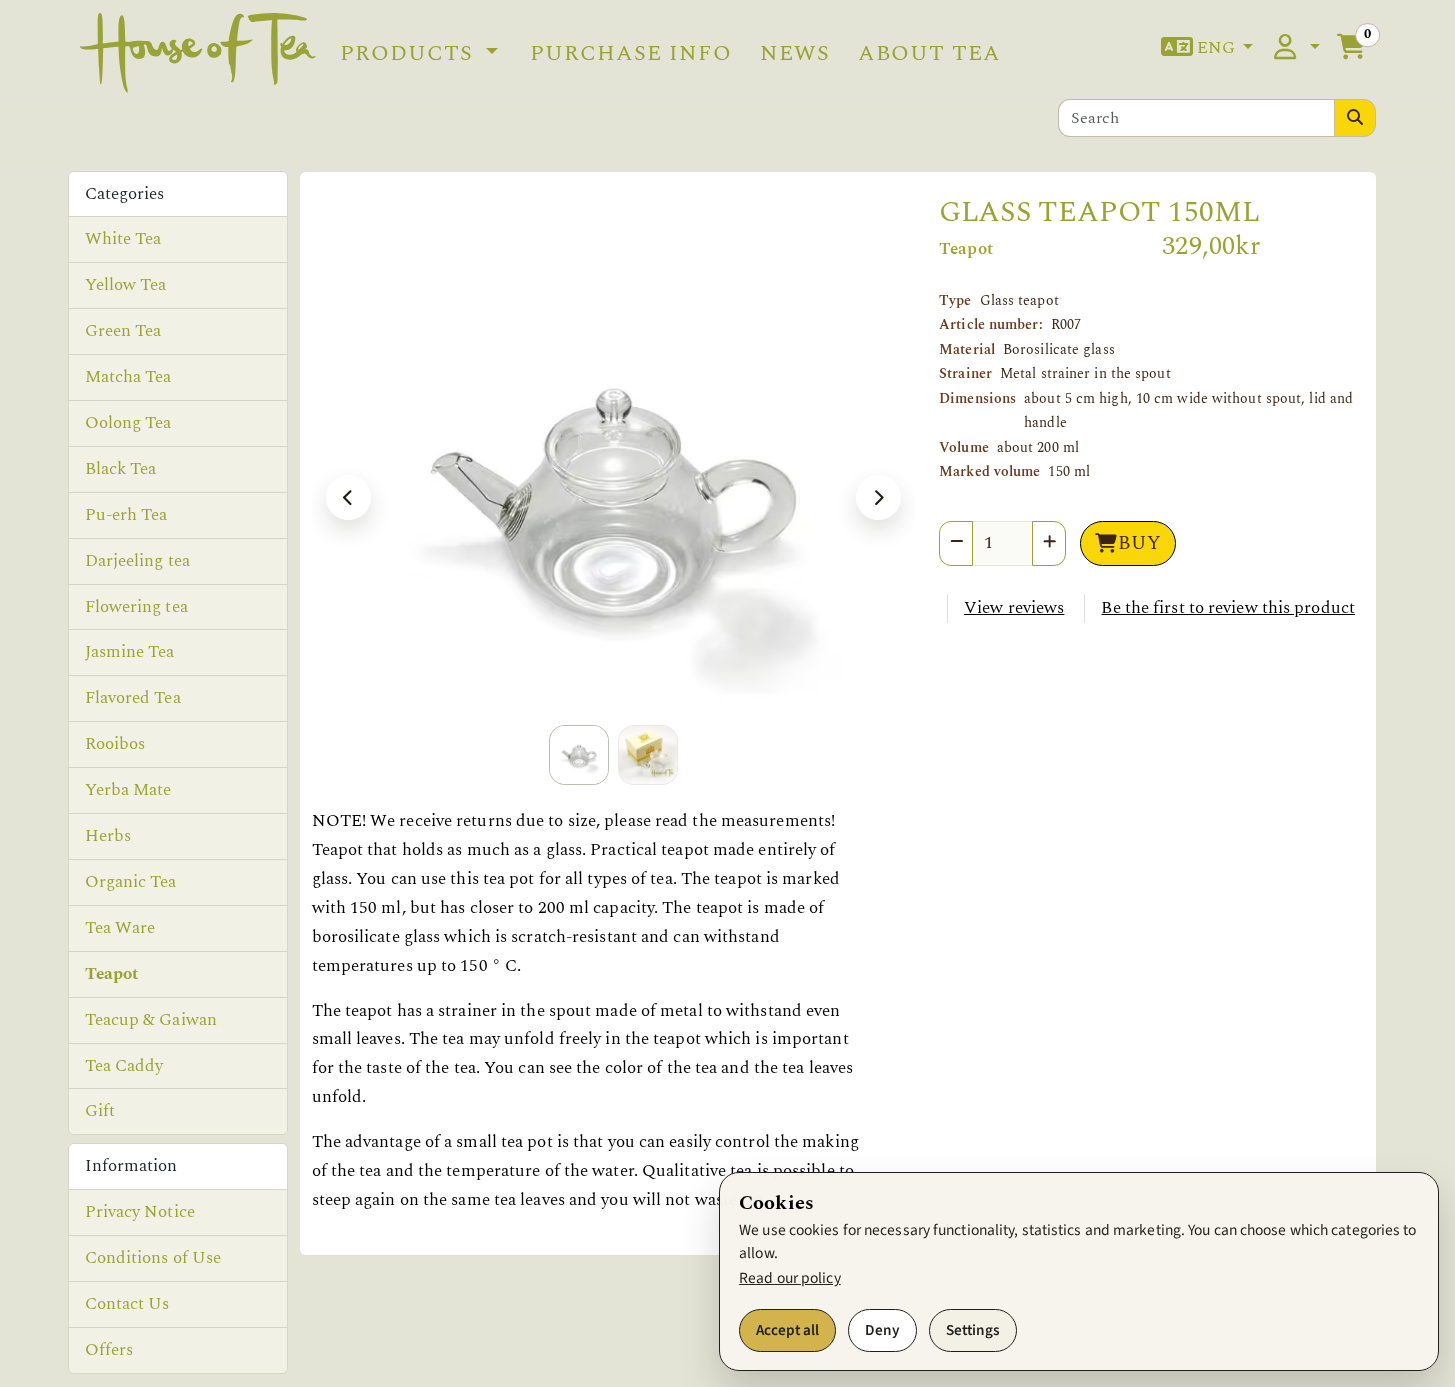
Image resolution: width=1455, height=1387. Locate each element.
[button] (1207, 48)
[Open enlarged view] (614, 498)
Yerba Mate (128, 790)
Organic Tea (131, 882)
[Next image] (878, 497)
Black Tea (121, 469)
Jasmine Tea (130, 652)
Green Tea (123, 331)
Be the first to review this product (1228, 608)
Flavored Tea (133, 698)
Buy (1139, 543)
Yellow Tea (126, 285)
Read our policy (790, 1278)
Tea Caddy (124, 1066)
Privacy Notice (140, 1212)
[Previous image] (348, 497)
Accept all (787, 1330)
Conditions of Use (153, 1258)
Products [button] (410, 53)
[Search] (1355, 118)
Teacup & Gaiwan (151, 1020)
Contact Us (127, 1304)
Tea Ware (120, 928)
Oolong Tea (128, 423)
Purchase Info (631, 53)
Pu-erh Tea (126, 515)
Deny (882, 1330)
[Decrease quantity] (956, 543)
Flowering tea (136, 607)
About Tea (929, 53)
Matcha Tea (128, 377)
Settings (973, 1330)
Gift (100, 1111)
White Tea (123, 239)
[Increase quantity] (1049, 543)
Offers (109, 1350)
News (795, 53)
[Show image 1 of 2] (579, 755)
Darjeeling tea (137, 561)
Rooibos (115, 744)
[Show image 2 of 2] (648, 755)
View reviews (1014, 608)
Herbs (108, 836)
